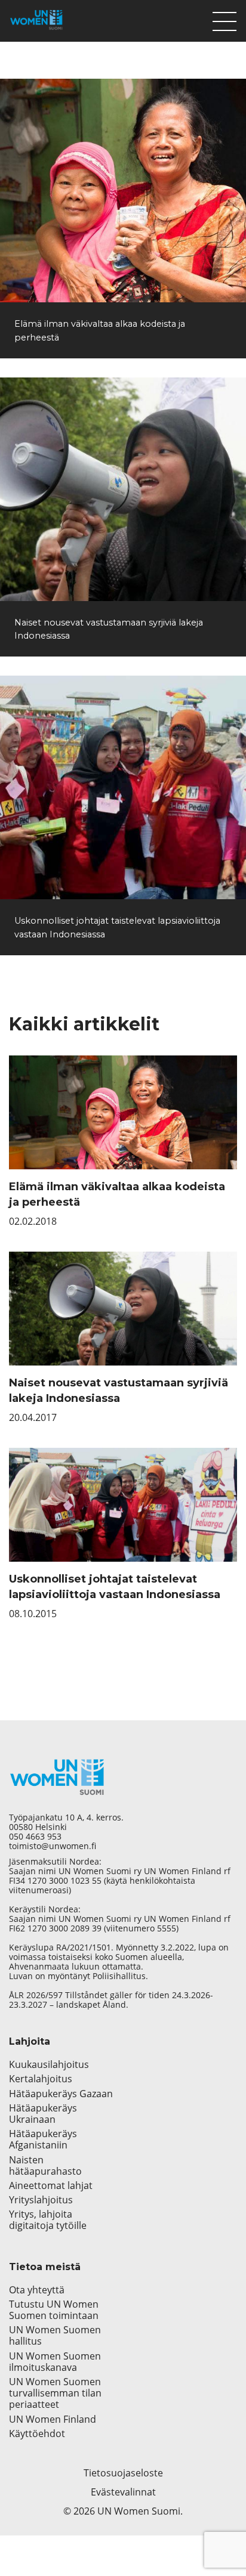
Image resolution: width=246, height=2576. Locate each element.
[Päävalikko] (225, 18)
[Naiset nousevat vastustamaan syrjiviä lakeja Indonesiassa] (123, 489)
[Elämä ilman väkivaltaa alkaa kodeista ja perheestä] (123, 191)
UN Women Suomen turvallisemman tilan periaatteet (55, 2394)
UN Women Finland (53, 2419)
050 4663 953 (35, 1837)
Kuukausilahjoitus (49, 2065)
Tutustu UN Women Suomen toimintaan (54, 2310)
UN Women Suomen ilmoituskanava (55, 2362)
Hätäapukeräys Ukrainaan (43, 2114)
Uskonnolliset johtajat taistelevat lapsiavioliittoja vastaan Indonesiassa (115, 1587)
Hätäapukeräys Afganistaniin (43, 2140)
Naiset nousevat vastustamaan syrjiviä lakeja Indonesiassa (119, 1391)
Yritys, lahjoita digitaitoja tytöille (48, 2220)
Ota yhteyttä (37, 2290)
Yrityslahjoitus (41, 2200)
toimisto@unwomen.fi (53, 1846)
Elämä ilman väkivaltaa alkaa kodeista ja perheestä (117, 1194)
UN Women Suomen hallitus (55, 2336)
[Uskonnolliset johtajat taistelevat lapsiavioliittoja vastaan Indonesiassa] (123, 787)
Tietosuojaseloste (123, 2473)
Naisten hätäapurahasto (45, 2166)
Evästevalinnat (123, 2492)
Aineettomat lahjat (51, 2186)
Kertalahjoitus (41, 2079)
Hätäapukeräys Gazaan (61, 2094)
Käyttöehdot (37, 2434)
